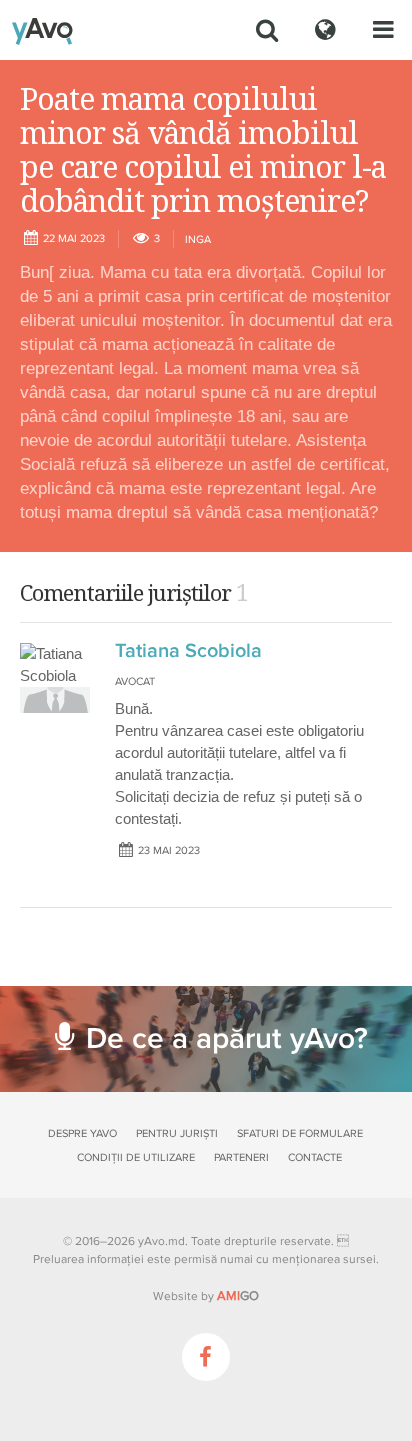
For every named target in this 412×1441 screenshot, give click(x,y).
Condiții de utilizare (136, 1157)
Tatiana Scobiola (188, 651)
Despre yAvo (82, 1133)
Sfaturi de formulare (300, 1133)
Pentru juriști (177, 1133)
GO (238, 1296)
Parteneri (241, 1157)
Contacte (315, 1157)
